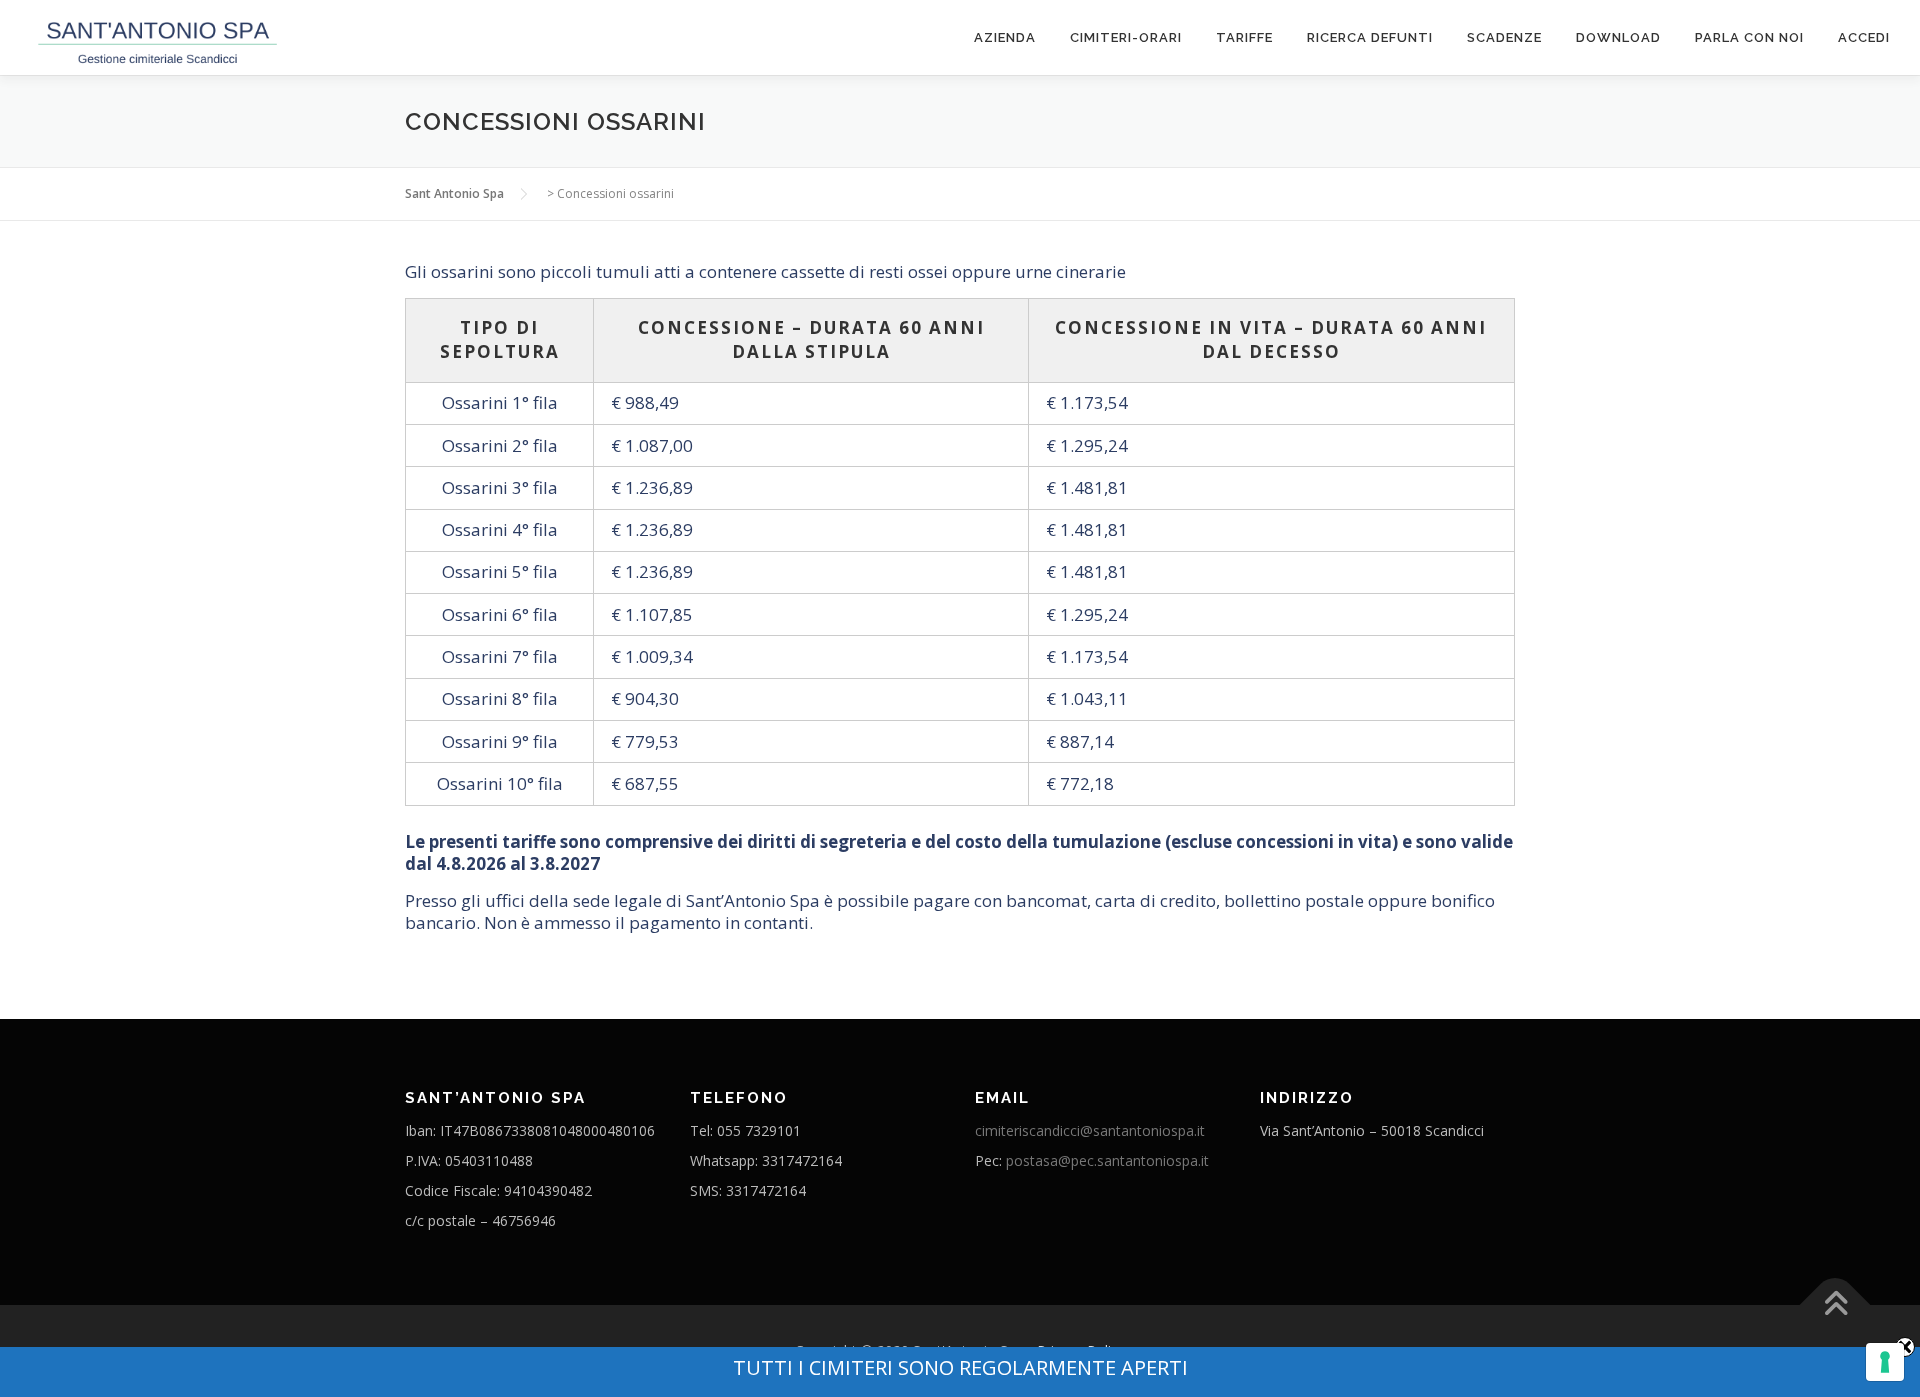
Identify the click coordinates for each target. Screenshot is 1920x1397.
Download (1618, 37)
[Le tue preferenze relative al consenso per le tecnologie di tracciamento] (1885, 1362)
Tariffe (1244, 37)
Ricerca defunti (1370, 37)
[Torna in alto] (1835, 1305)
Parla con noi (1749, 37)
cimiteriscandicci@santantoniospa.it (1090, 1130)
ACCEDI (1864, 37)
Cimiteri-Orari (1126, 37)
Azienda (1005, 37)
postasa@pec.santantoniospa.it (1107, 1160)
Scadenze (1504, 37)
